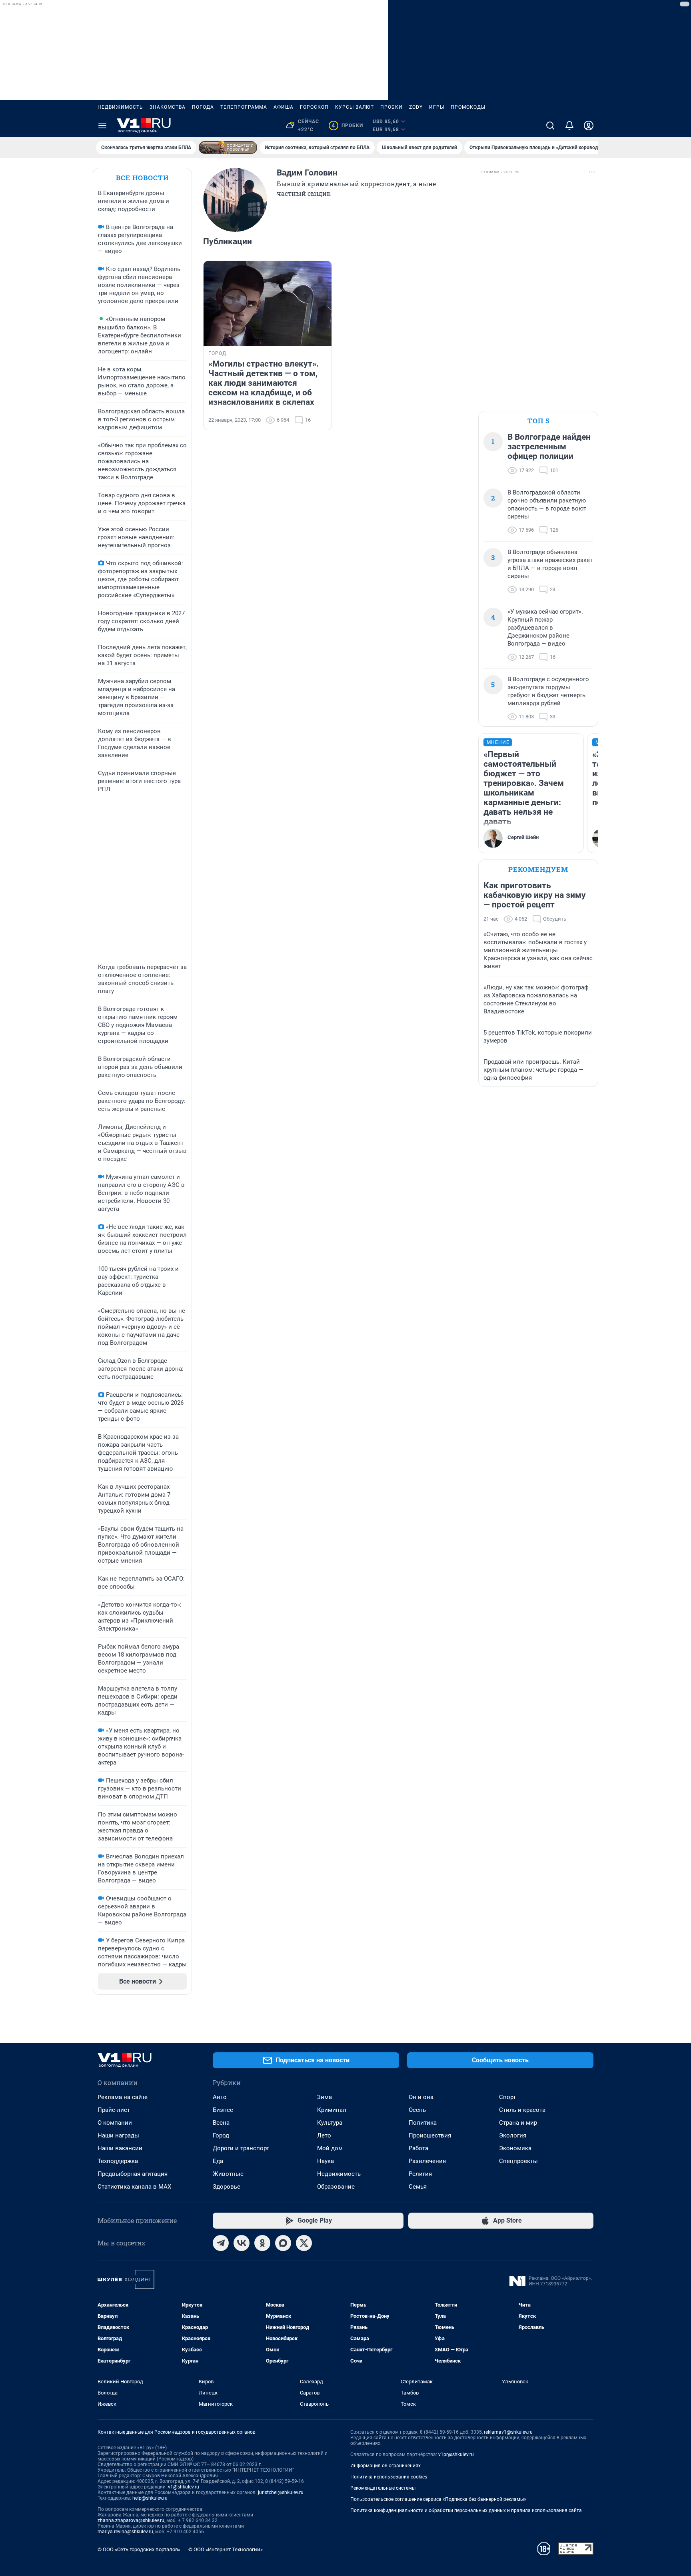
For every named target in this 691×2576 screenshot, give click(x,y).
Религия (420, 2174)
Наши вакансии (120, 2148)
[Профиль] (589, 126)
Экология (513, 2135)
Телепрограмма (244, 107)
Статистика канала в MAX (134, 2187)
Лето (324, 2135)
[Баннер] (228, 148)
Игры (437, 107)
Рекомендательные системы (383, 2488)
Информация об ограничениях (385, 2466)
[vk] (242, 2243)
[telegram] (221, 2243)
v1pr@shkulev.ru (456, 2454)
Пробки (391, 107)
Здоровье (227, 2187)
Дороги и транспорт (241, 2148)
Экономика (515, 2148)
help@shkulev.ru (150, 2498)
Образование (336, 2187)
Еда (218, 2161)
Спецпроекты (518, 2161)
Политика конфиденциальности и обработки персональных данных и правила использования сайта (466, 2510)
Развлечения (427, 2161)
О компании (115, 2123)
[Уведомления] (569, 126)
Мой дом (330, 2148)
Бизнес (223, 2110)
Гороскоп (314, 107)
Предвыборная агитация (133, 2174)
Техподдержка (118, 2161)
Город (221, 2135)
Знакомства (168, 107)
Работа (418, 2148)
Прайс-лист (114, 2110)
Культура (330, 2123)
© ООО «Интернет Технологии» (226, 2549)
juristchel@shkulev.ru (281, 2492)
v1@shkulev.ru (184, 2487)
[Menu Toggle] (102, 126)
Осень (417, 2110)
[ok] (262, 2243)
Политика (423, 2123)
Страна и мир (518, 2123)
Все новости (142, 178)
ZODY (416, 107)
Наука (326, 2161)
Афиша (284, 107)
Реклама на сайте (123, 2097)
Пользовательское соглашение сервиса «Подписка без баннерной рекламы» (438, 2499)
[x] (304, 2243)
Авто (220, 2097)
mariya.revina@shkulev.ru (125, 2532)
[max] (283, 2243)
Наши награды (118, 2135)
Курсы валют (354, 107)
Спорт (507, 2097)
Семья (418, 2187)
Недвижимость (120, 107)
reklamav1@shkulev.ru (508, 2432)
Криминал (332, 2110)
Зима (325, 2097)
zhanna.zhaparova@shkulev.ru (131, 2520)
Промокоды (468, 107)
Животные (228, 2174)
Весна (221, 2123)
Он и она (421, 2097)
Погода (203, 107)
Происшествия (430, 2135)
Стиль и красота (522, 2110)
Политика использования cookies (389, 2477)
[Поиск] (550, 126)
